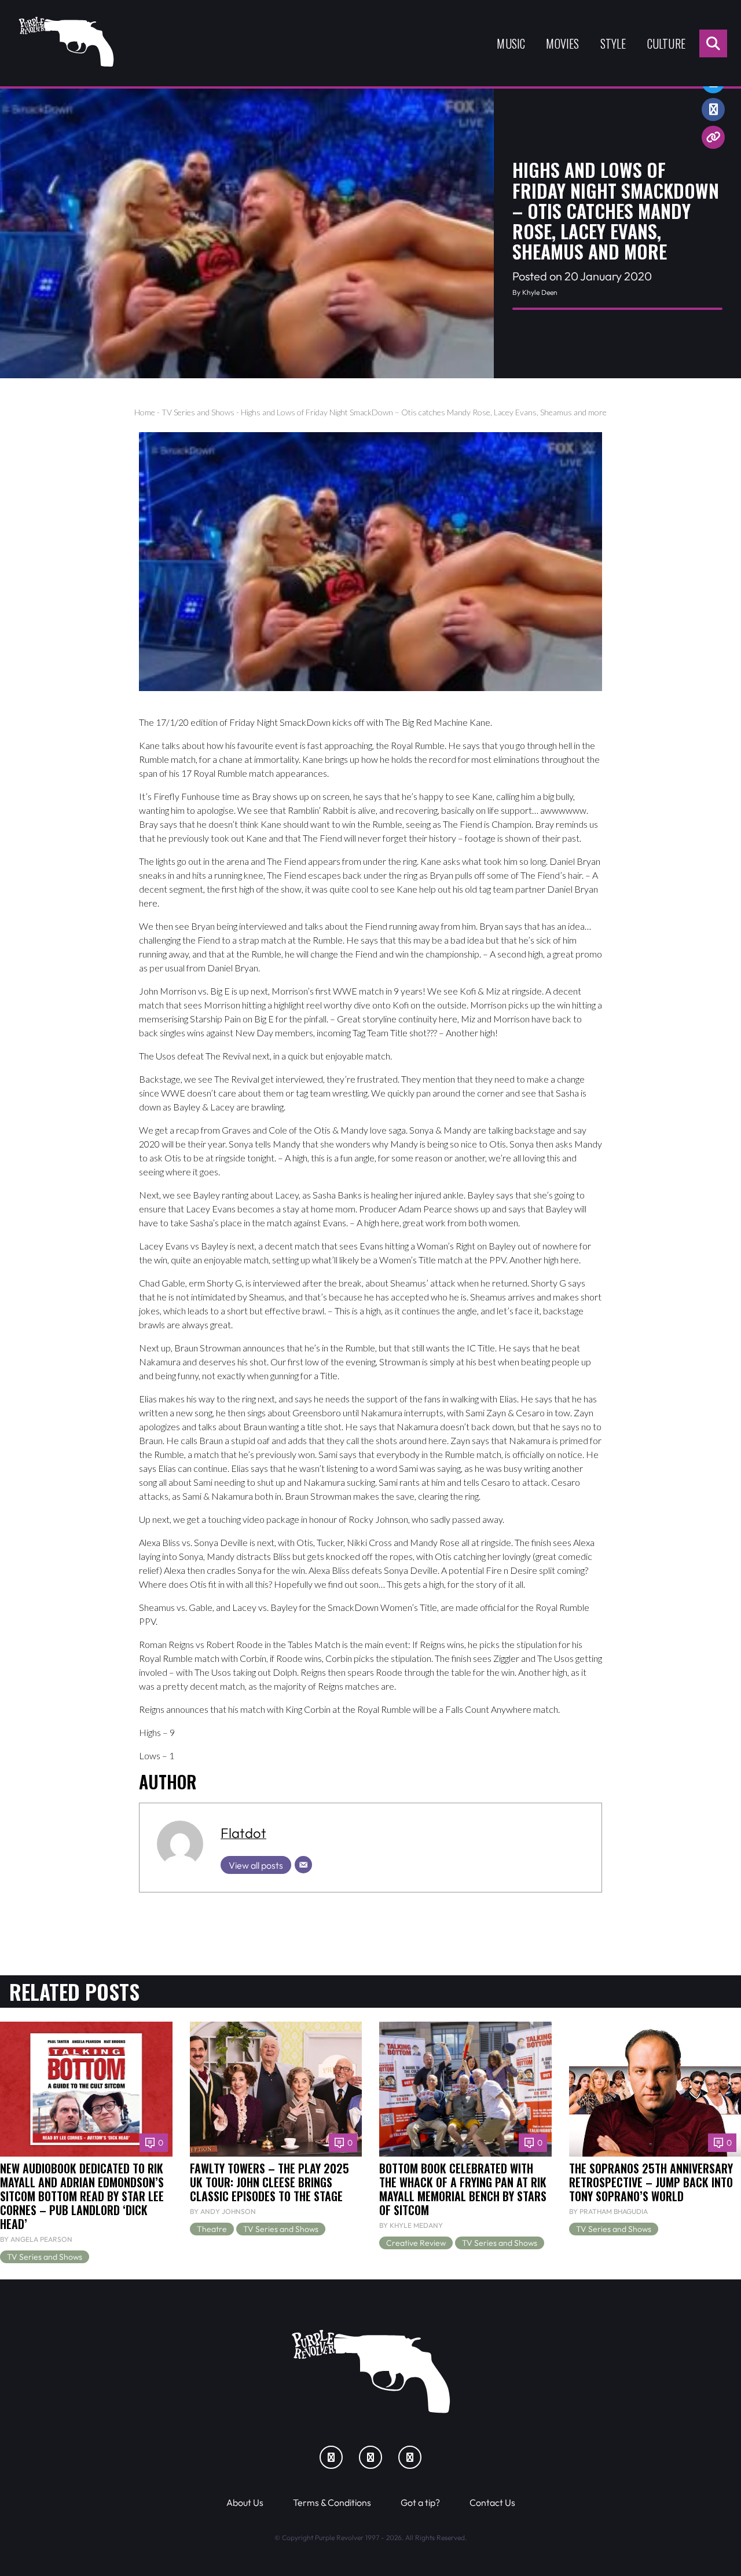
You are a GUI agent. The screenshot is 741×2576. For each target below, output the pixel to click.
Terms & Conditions (332, 2502)
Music (511, 43)
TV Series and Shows (198, 412)
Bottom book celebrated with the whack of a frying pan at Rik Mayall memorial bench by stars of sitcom (463, 2189)
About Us (245, 2502)
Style (613, 43)
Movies (562, 43)
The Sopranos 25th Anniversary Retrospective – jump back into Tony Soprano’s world (651, 2182)
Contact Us (492, 2502)
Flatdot (243, 1833)
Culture (666, 43)
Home (145, 412)
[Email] (303, 1865)
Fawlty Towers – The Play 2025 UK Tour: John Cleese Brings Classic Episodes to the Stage (269, 2182)
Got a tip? (420, 2502)
